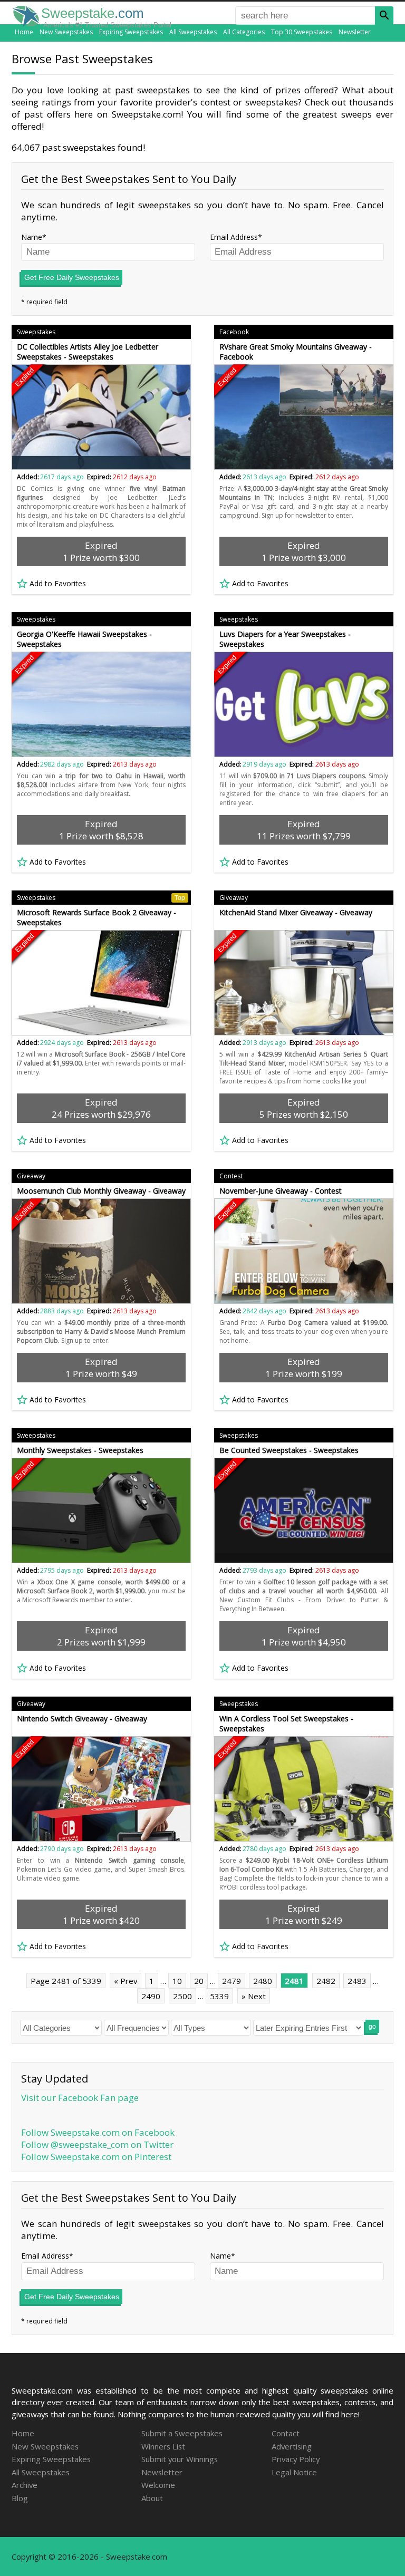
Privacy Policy (296, 2459)
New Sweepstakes (66, 32)
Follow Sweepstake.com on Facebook (98, 2132)
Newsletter (355, 32)
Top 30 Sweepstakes (302, 32)
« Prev (126, 1981)
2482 (326, 1981)
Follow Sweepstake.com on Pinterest (96, 2157)
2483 (357, 1981)
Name (32, 237)
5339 (219, 1996)
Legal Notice (294, 2472)
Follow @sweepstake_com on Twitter (97, 2144)
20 (199, 1981)
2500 (182, 1996)
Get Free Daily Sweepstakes (72, 277)
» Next (254, 1996)
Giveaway (234, 898)
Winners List (163, 2446)
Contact (286, 2433)
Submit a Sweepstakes (182, 2433)
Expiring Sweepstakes (131, 32)
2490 (151, 1996)
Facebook (234, 332)
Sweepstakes (36, 332)
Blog (20, 2498)
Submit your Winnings (180, 2459)
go (372, 2027)
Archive (25, 2485)
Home (24, 32)
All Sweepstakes (193, 32)
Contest (231, 1176)
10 (177, 1981)
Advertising (292, 2446)
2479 (232, 1981)
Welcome (158, 2485)
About (152, 2498)
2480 (263, 1981)
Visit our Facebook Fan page (80, 2098)
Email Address (234, 237)
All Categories (244, 32)
